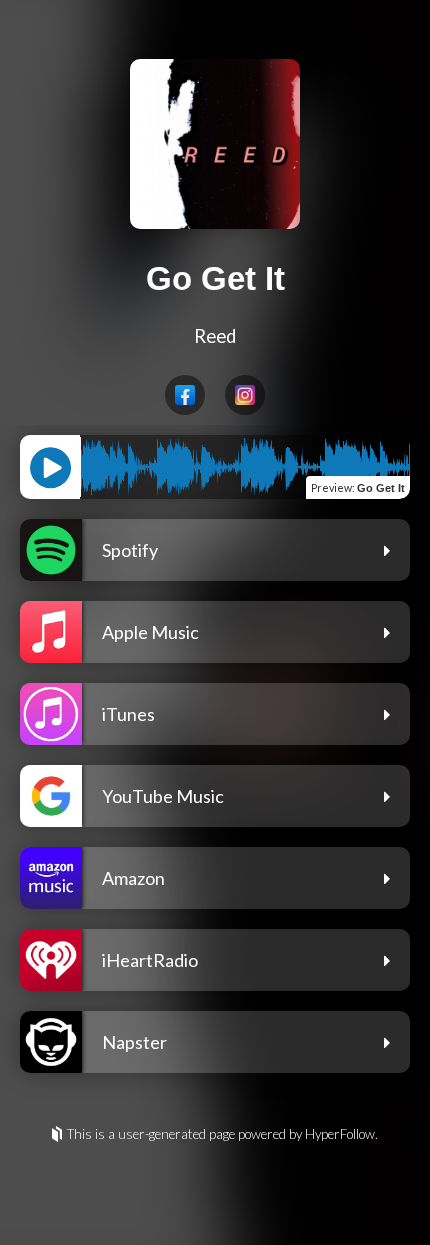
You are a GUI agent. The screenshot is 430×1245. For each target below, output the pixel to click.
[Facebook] (185, 395)
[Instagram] (245, 395)
